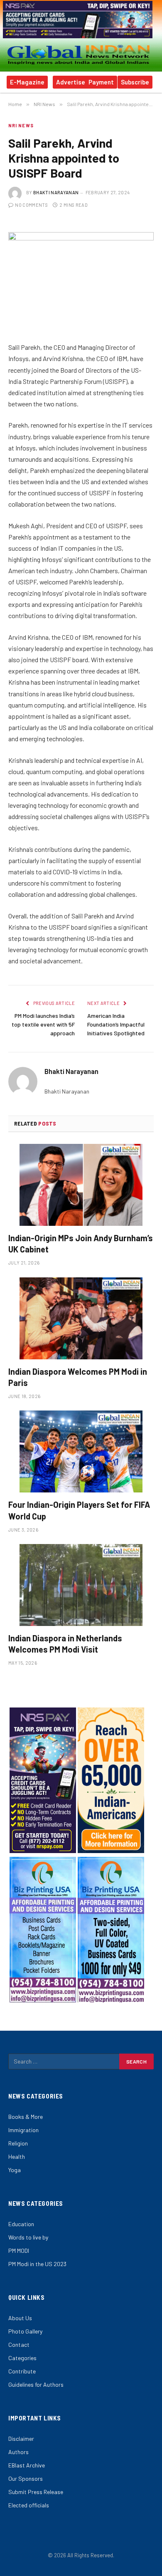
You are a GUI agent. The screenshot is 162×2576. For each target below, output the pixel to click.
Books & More (26, 2117)
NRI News (21, 125)
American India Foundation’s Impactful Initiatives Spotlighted (116, 1024)
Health (17, 2157)
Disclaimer (21, 2439)
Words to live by (28, 2237)
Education (21, 2224)
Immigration (23, 2130)
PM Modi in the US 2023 (37, 2264)
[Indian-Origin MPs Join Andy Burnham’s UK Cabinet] (81, 1185)
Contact (19, 2345)
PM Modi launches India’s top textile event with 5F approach (43, 1024)
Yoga (15, 2170)
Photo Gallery (25, 2331)
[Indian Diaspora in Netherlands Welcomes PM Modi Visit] (81, 1585)
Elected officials (29, 2505)
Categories (22, 2358)
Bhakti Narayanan (56, 192)
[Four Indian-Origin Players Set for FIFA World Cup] (81, 1451)
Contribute (22, 2371)
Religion (18, 2143)
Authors (18, 2452)
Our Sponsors (26, 2478)
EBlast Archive (27, 2465)
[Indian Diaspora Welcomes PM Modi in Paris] (81, 1318)
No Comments (31, 205)
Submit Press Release (36, 2492)
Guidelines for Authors (36, 2384)
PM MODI (19, 2251)
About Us (20, 2318)
